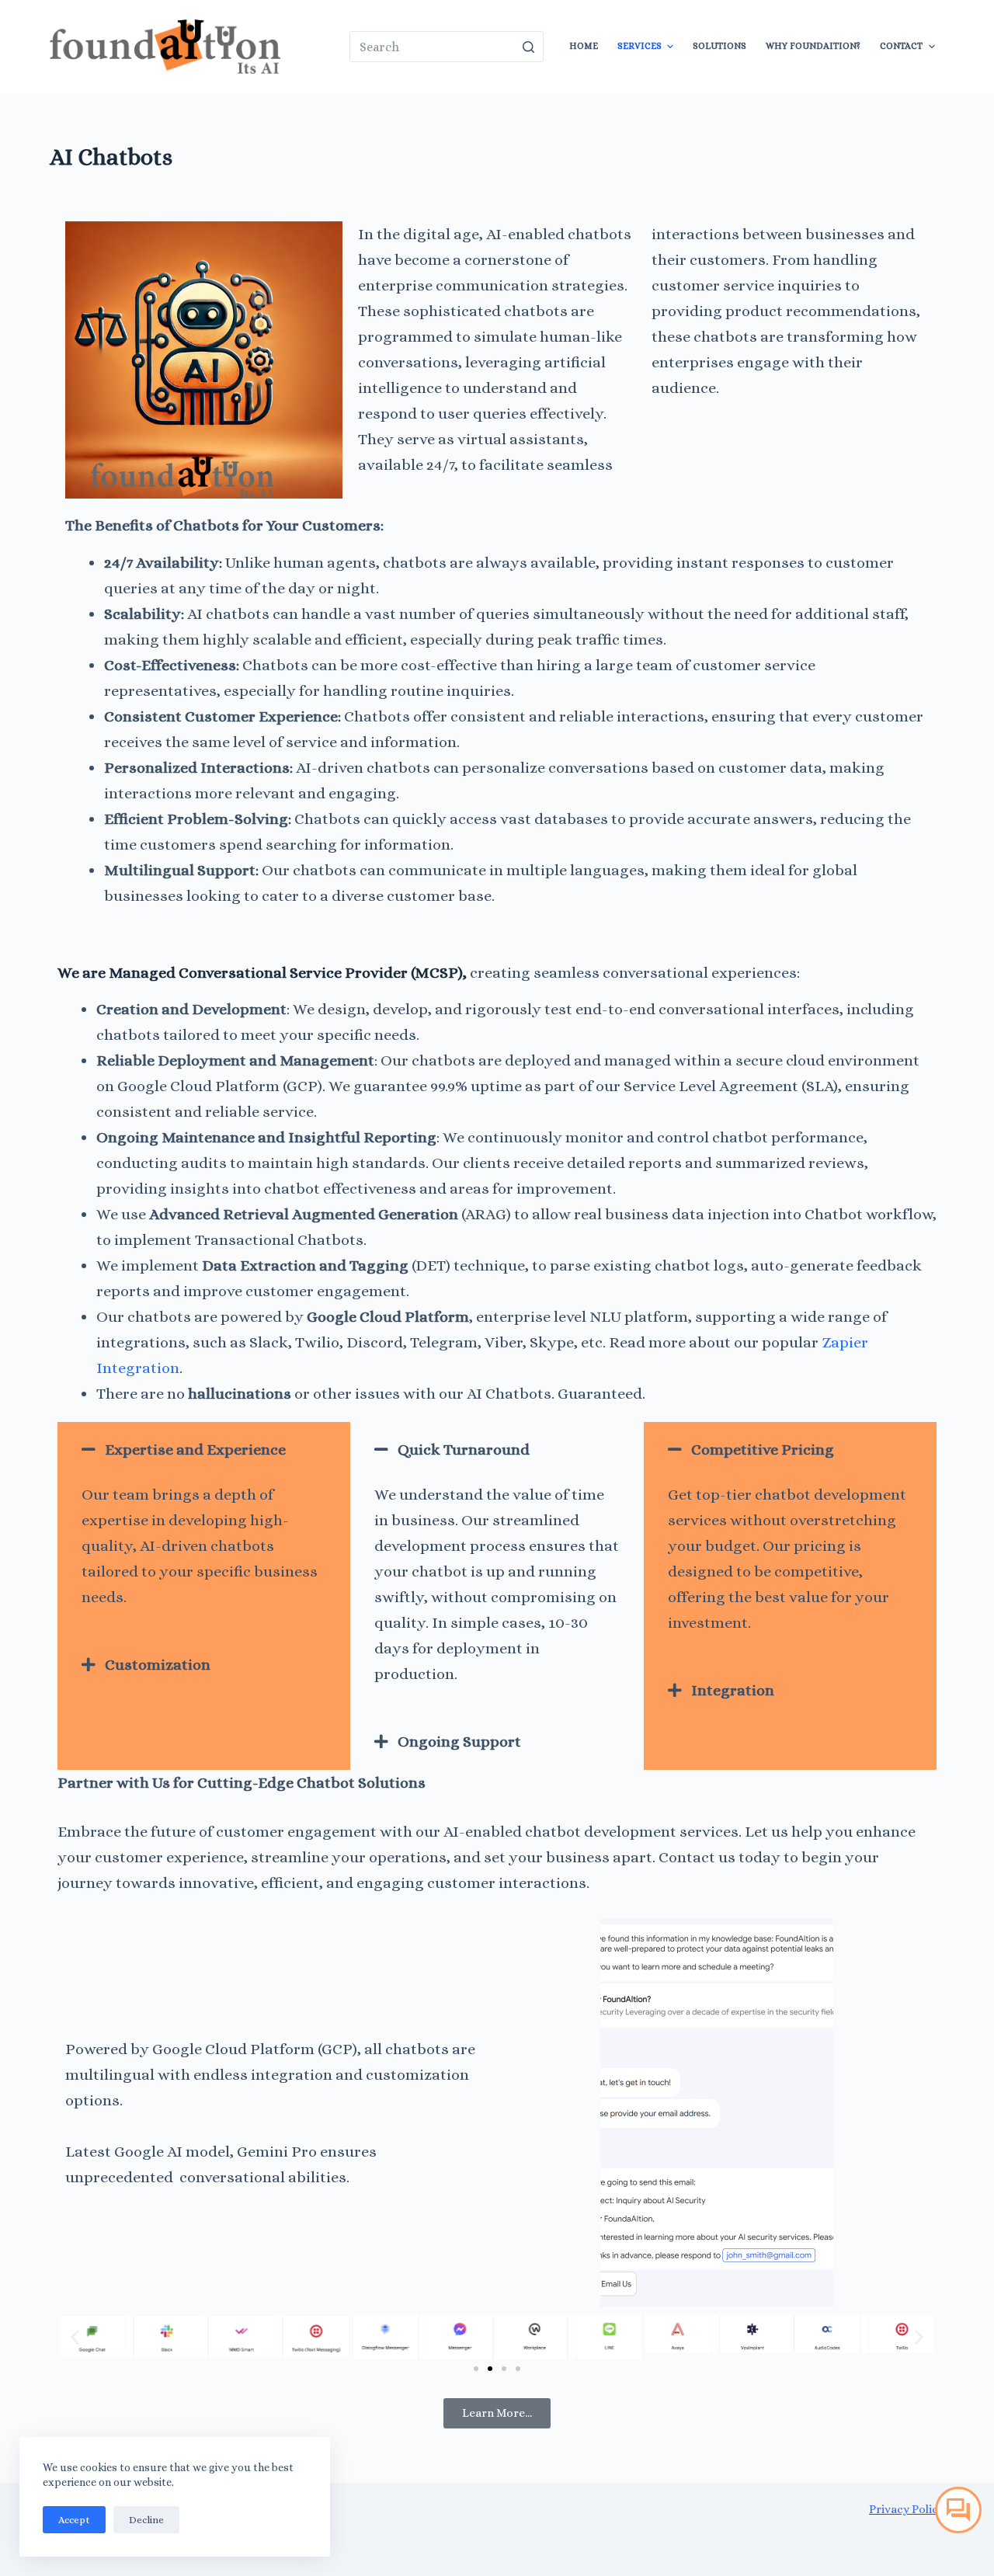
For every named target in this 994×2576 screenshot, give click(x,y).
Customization (158, 1665)
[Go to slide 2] (490, 2369)
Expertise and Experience (195, 1450)
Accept (74, 2520)
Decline (146, 2520)
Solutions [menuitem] (719, 46)
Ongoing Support (459, 1742)
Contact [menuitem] (901, 46)
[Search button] (528, 47)
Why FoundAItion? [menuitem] (813, 46)
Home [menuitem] (584, 46)
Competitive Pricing (763, 1450)
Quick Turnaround (464, 1450)
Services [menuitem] (639, 46)
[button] (204, 1450)
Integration (733, 1690)
